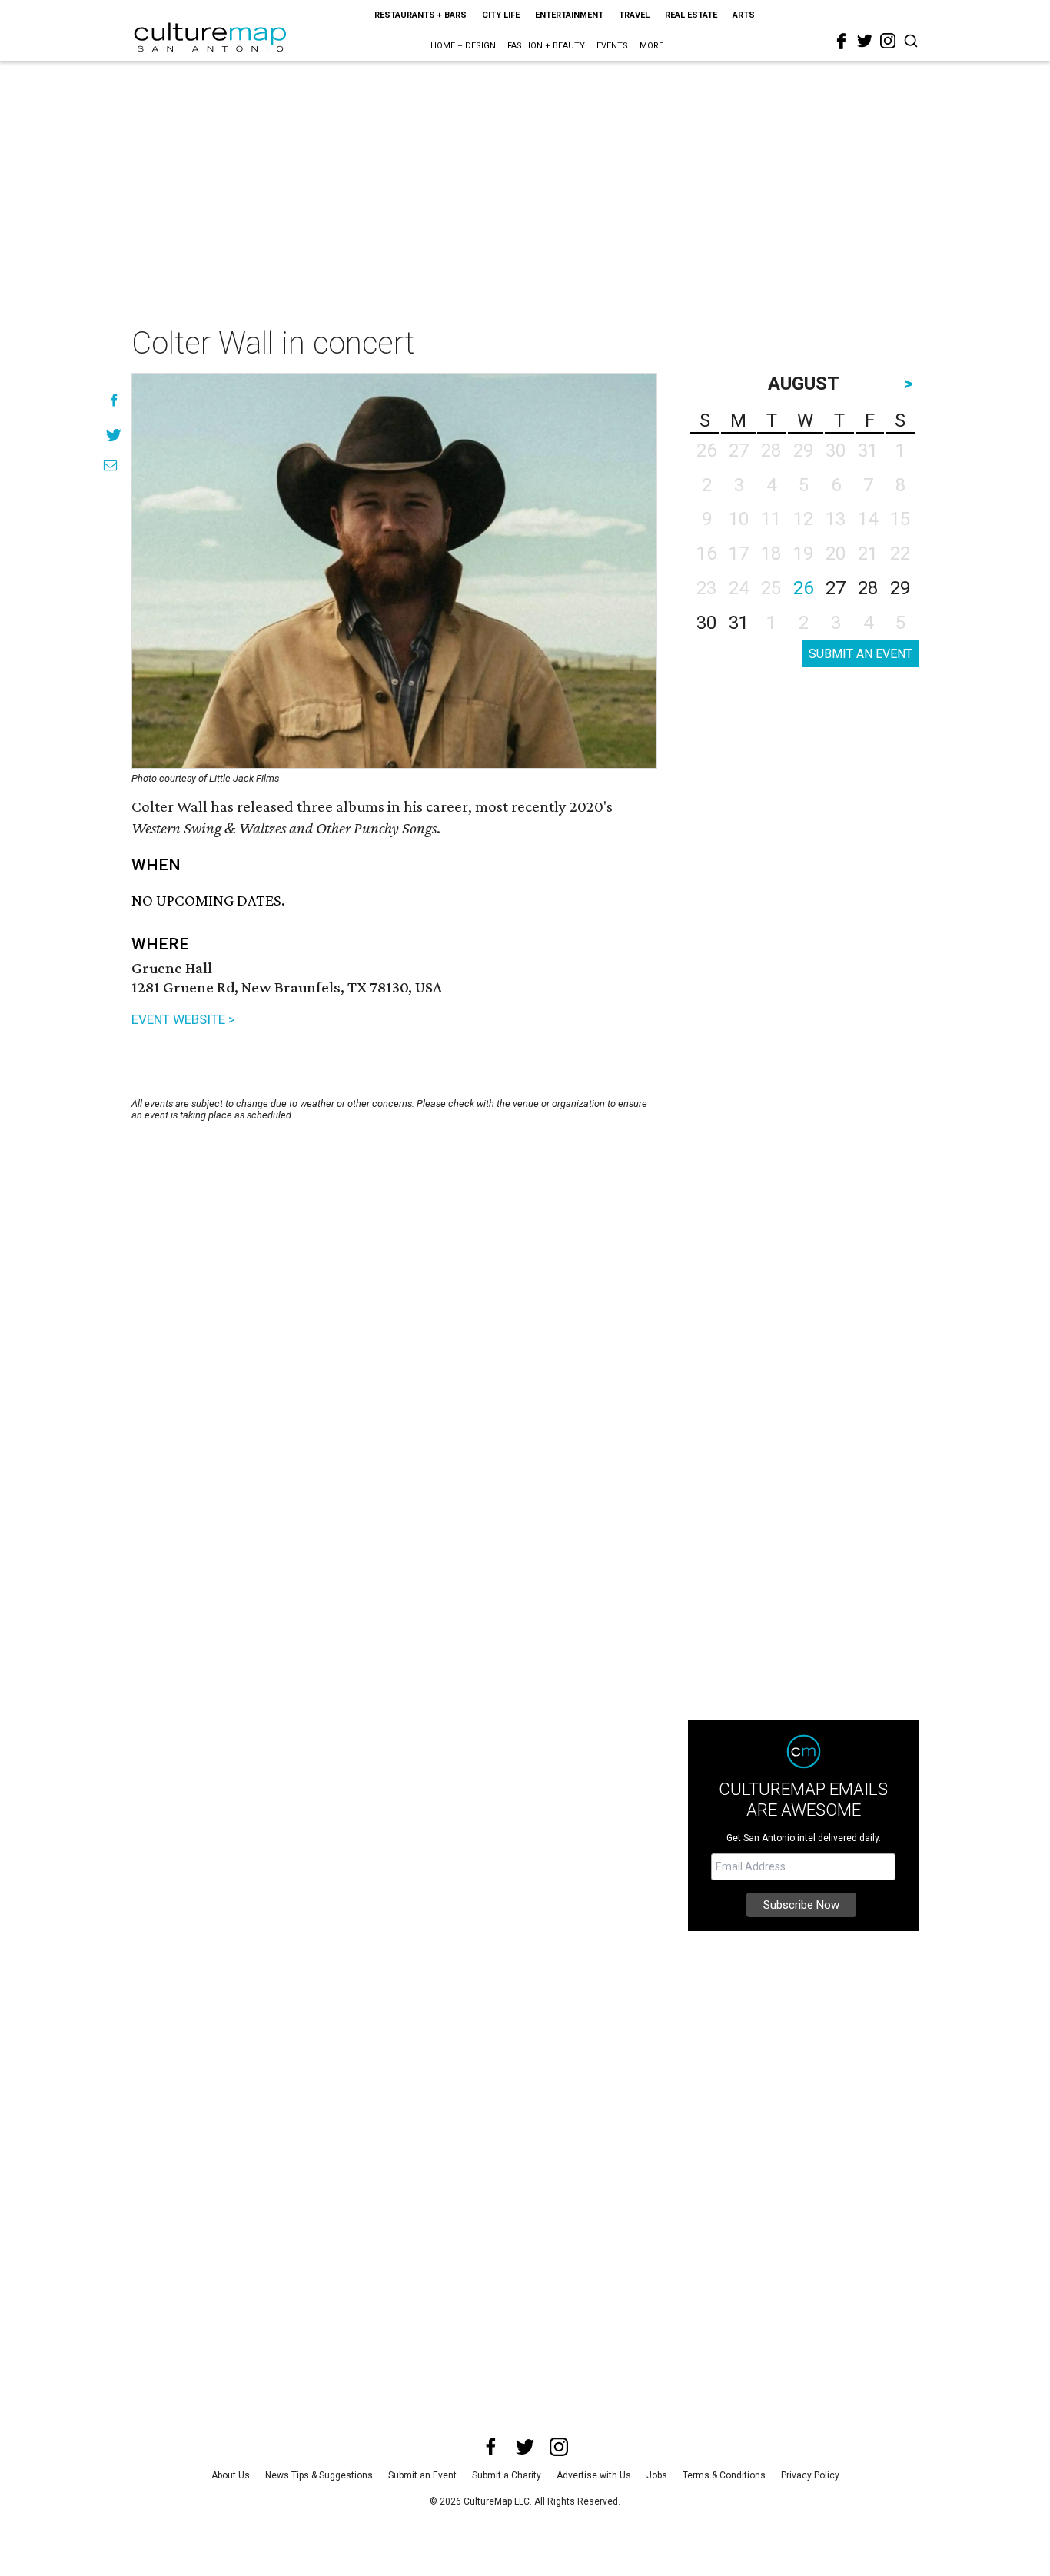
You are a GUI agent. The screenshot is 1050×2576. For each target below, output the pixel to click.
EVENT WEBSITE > (183, 1019)
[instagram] (888, 41)
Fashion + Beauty (546, 46)
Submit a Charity (507, 2475)
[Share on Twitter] (114, 435)
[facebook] (842, 42)
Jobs (657, 2475)
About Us (231, 2475)
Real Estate (691, 15)
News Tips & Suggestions (319, 2475)
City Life (501, 15)
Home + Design (463, 46)
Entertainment (569, 15)
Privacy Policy (810, 2475)
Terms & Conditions (724, 2475)
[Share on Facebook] (114, 400)
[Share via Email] (110, 465)
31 (739, 623)
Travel (634, 15)
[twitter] (865, 41)
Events (612, 46)
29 (900, 588)
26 (803, 588)
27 (836, 588)
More (651, 46)
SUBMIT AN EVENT (861, 654)
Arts (744, 15)
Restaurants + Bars (420, 15)
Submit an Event (422, 2475)
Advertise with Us (594, 2475)
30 (706, 623)
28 (868, 588)
